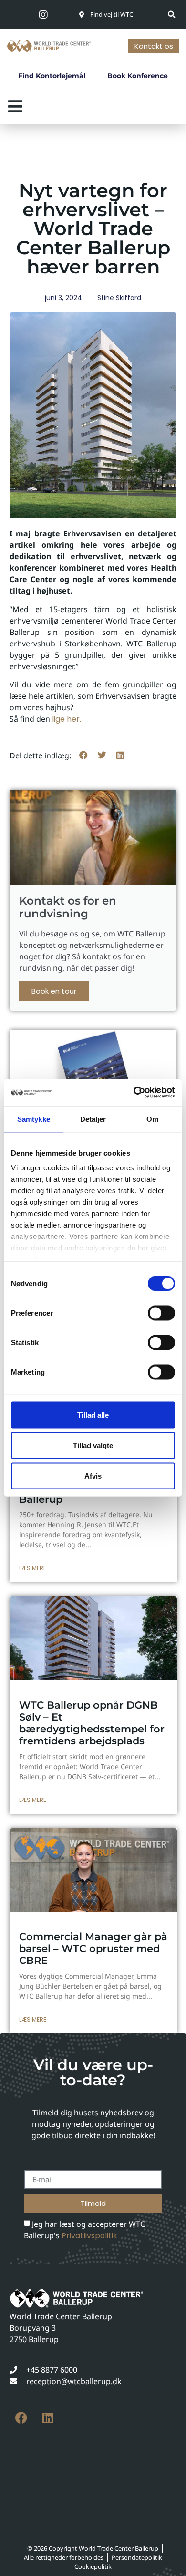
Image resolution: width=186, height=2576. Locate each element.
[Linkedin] (48, 2418)
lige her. (67, 719)
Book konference (138, 76)
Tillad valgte (93, 1445)
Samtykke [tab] (34, 1119)
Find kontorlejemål (52, 76)
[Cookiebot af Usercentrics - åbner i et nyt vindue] (134, 1093)
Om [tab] (152, 1119)
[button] (171, 15)
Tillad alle (93, 1414)
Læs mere (33, 1568)
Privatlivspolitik (89, 2236)
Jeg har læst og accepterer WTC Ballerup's (84, 2230)
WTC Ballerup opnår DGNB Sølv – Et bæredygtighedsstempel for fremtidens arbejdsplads (92, 1723)
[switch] (161, 1313)
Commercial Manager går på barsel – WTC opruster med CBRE (93, 1948)
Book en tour (54, 991)
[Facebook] (21, 2418)
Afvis (93, 1475)
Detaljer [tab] (93, 1119)
